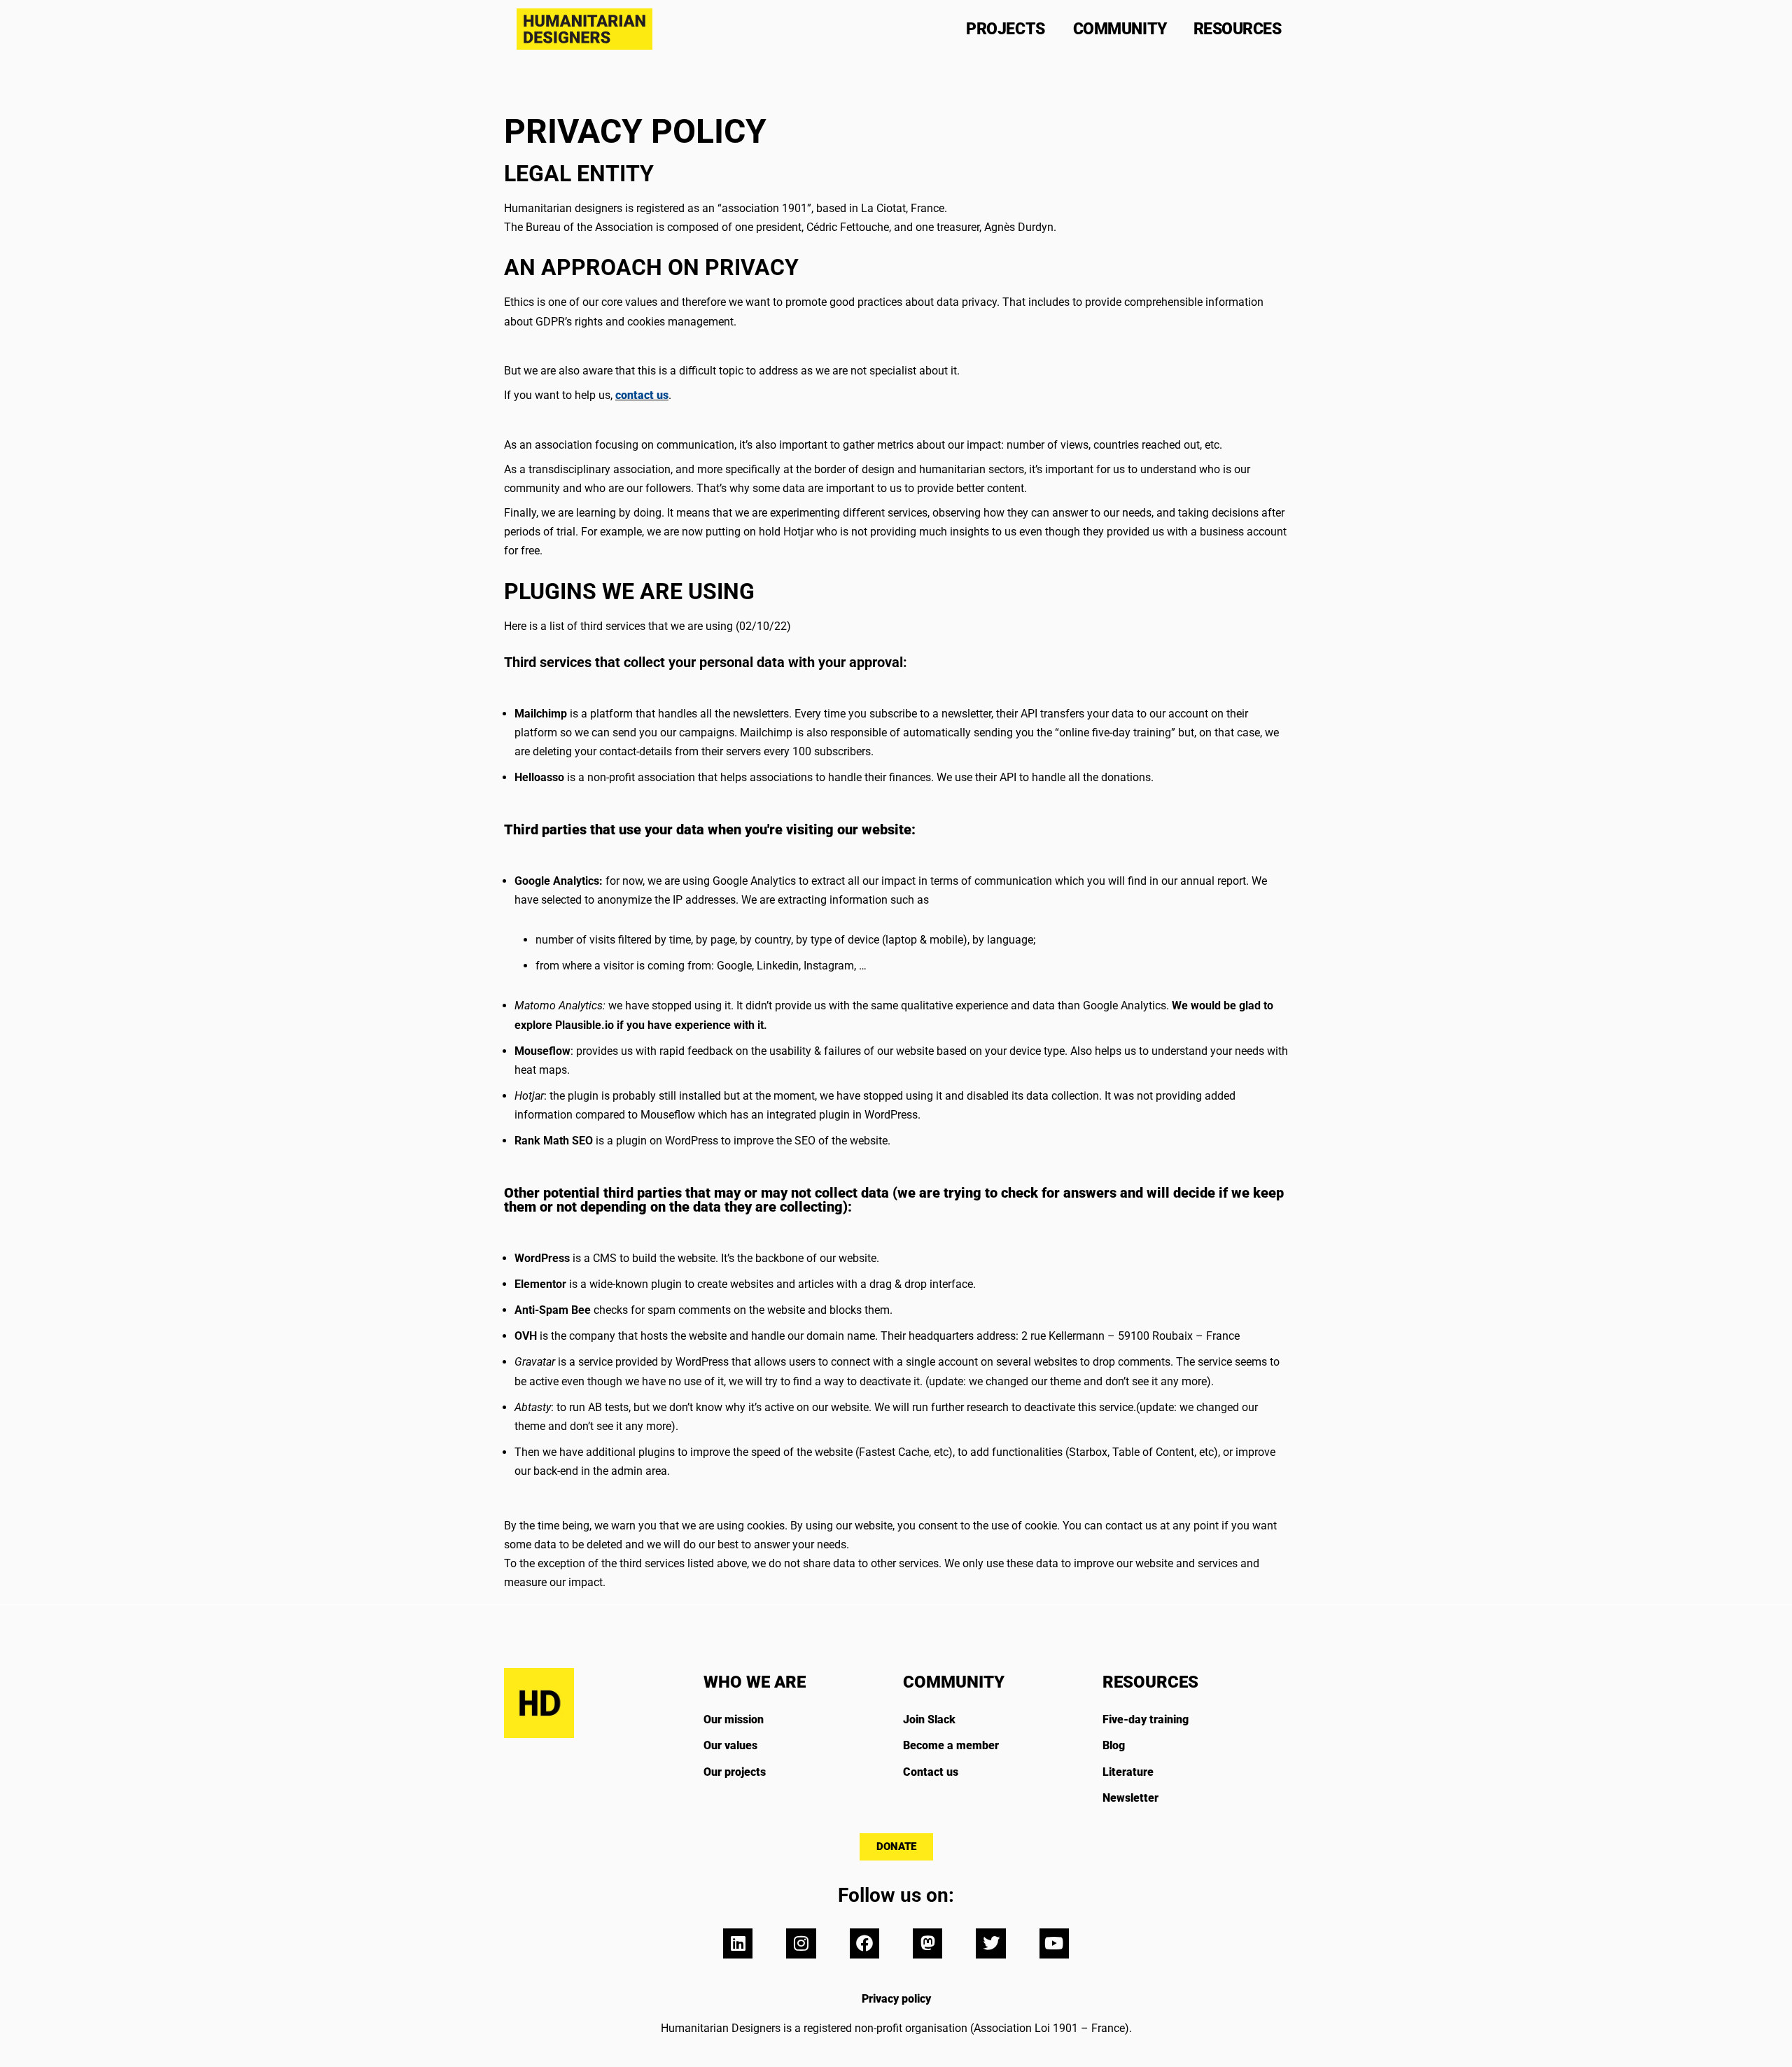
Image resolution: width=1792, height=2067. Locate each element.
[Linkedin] (738, 1943)
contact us (642, 395)
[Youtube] (1054, 1943)
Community (1120, 29)
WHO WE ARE (755, 1682)
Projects (1005, 29)
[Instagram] (801, 1943)
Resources (1238, 29)
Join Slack (929, 1719)
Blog (1114, 1745)
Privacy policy (896, 1999)
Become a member (951, 1745)
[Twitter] (990, 1943)
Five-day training (1146, 1719)
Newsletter (1130, 1798)
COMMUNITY (954, 1682)
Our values (730, 1745)
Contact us (931, 1772)
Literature (1128, 1772)
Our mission (734, 1719)
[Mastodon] (927, 1943)
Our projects (735, 1772)
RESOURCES (1150, 1682)
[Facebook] (864, 1943)
